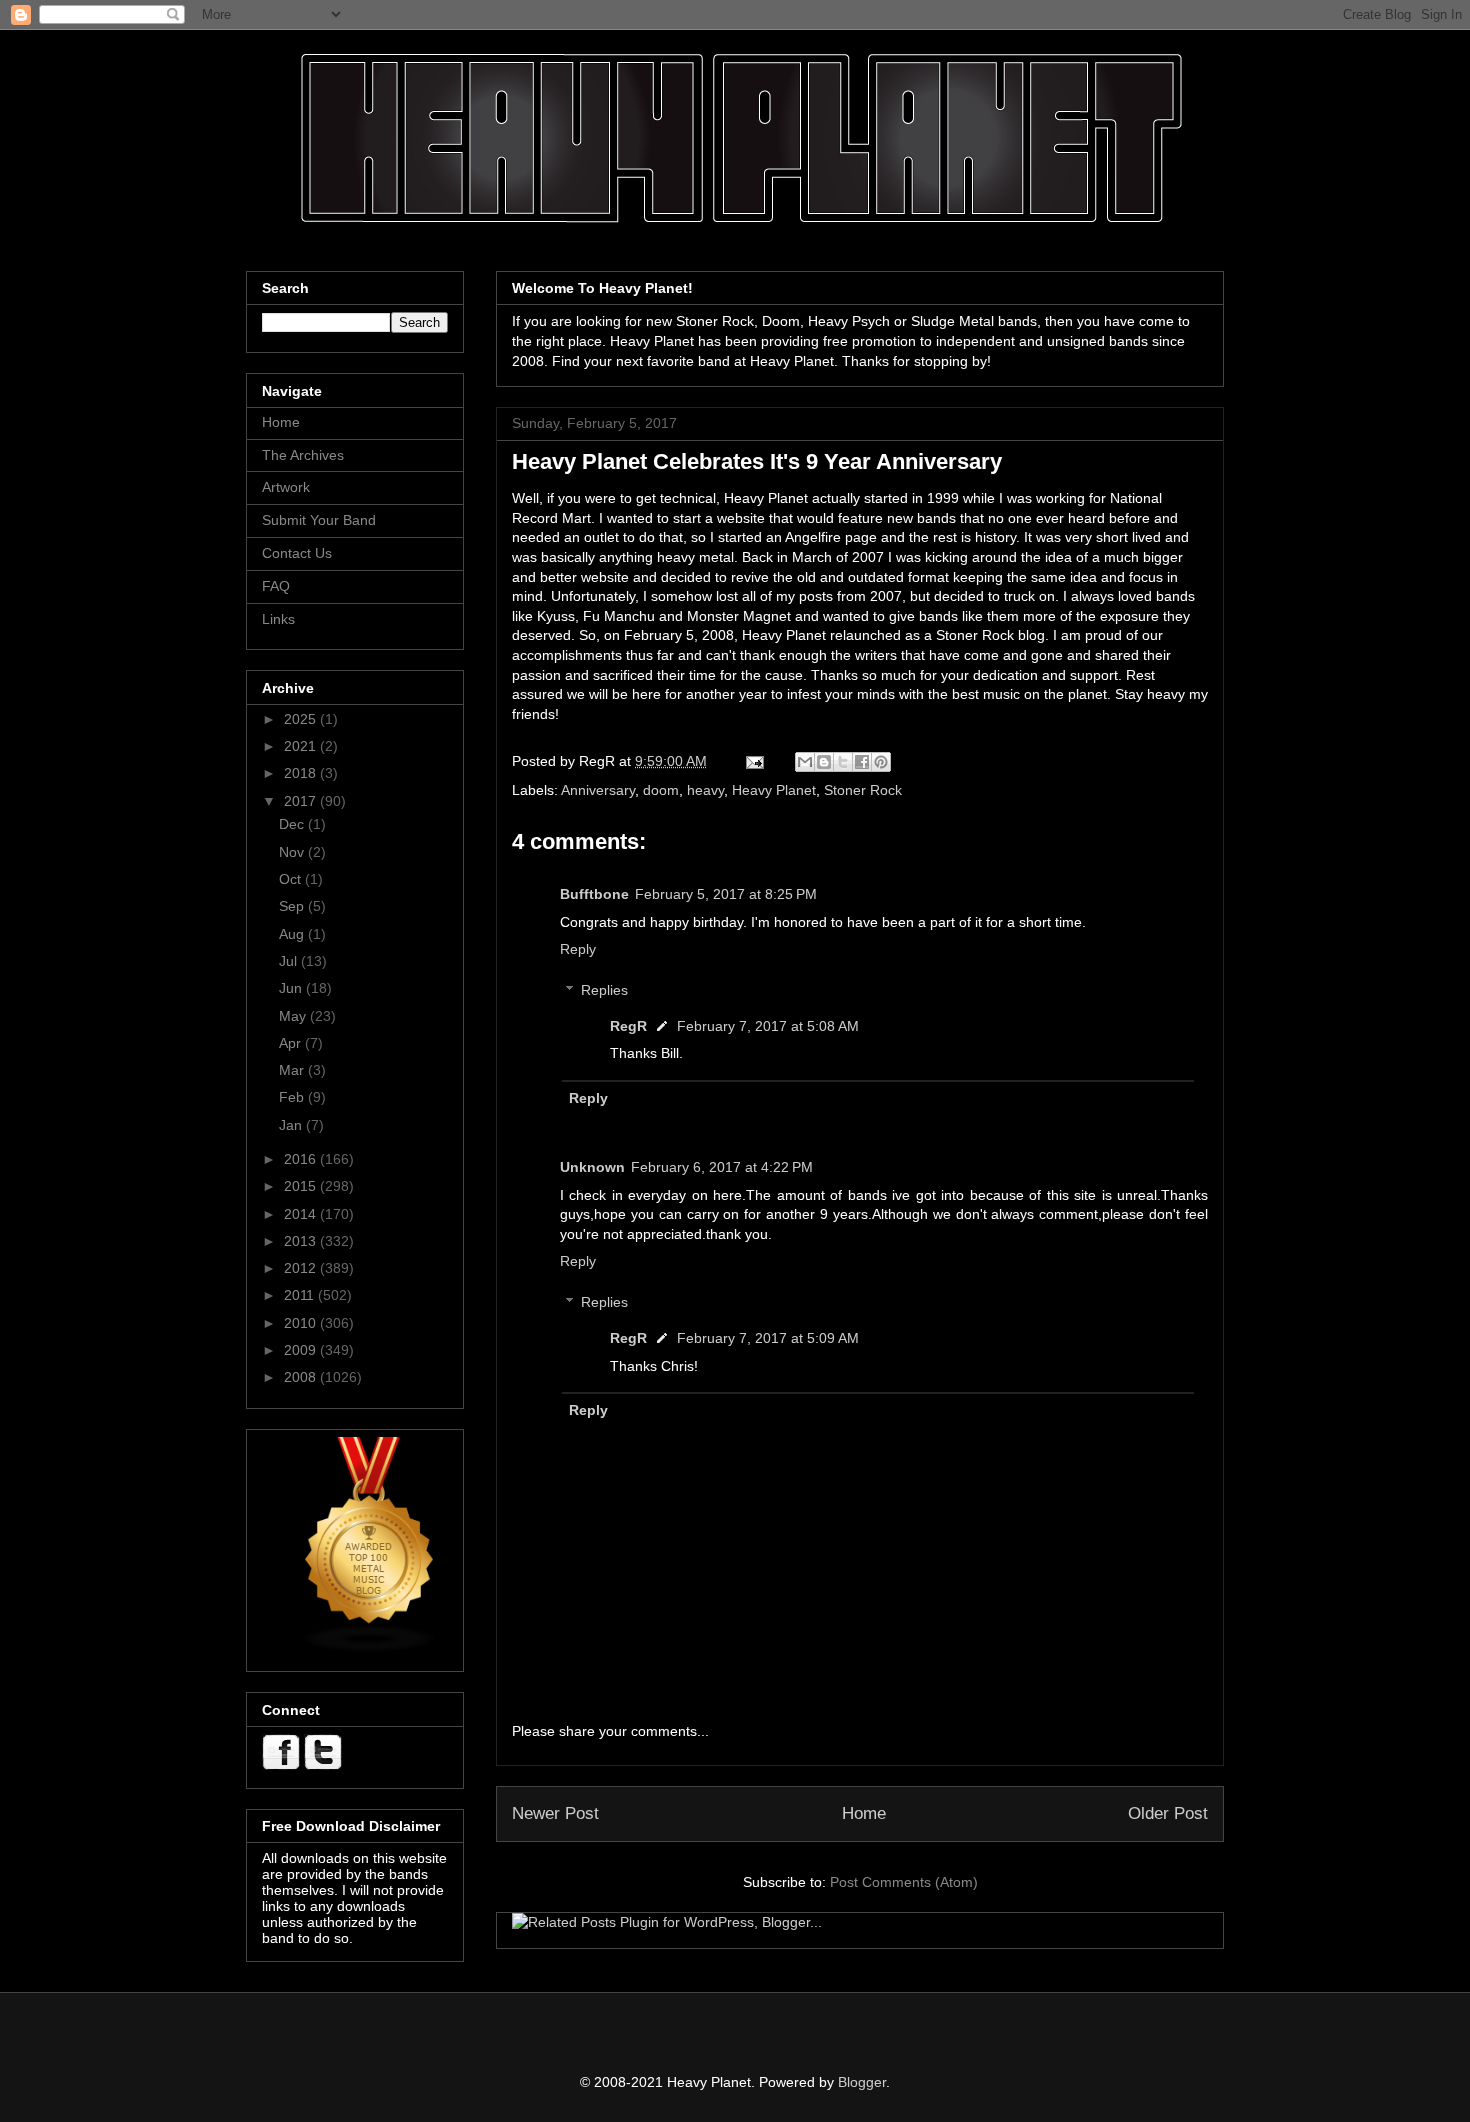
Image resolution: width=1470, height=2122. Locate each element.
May (294, 1016)
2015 (302, 1186)
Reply (578, 949)
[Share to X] (843, 762)
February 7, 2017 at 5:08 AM (768, 1026)
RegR (628, 1026)
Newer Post (555, 1813)
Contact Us (297, 553)
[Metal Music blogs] (370, 1648)
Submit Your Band (319, 520)
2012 (302, 1268)
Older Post (1168, 1813)
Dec (293, 824)
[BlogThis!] (824, 762)
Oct (292, 879)
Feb (293, 1097)
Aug (293, 934)
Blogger (862, 2082)
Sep (293, 906)
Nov (293, 852)
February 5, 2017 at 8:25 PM (726, 894)
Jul (290, 961)
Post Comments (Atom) (904, 1882)
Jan (292, 1125)
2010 (302, 1323)
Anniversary (598, 790)
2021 (302, 746)
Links (278, 619)
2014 (302, 1214)
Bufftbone (594, 894)
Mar (293, 1070)
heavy (705, 790)
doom (661, 790)
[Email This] (805, 762)
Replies (604, 990)
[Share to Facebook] (862, 762)
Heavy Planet (774, 790)
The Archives (303, 455)
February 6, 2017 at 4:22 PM (722, 1167)
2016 (302, 1159)
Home (864, 1813)
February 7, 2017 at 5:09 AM (768, 1338)
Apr (292, 1043)
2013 (302, 1241)
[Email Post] (753, 761)
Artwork (286, 487)
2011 (301, 1295)
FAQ (276, 586)
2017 (302, 801)
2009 (302, 1350)
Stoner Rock (863, 790)
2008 (302, 1377)
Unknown (592, 1167)
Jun (292, 988)
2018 (302, 773)
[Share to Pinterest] (881, 762)
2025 (302, 719)
